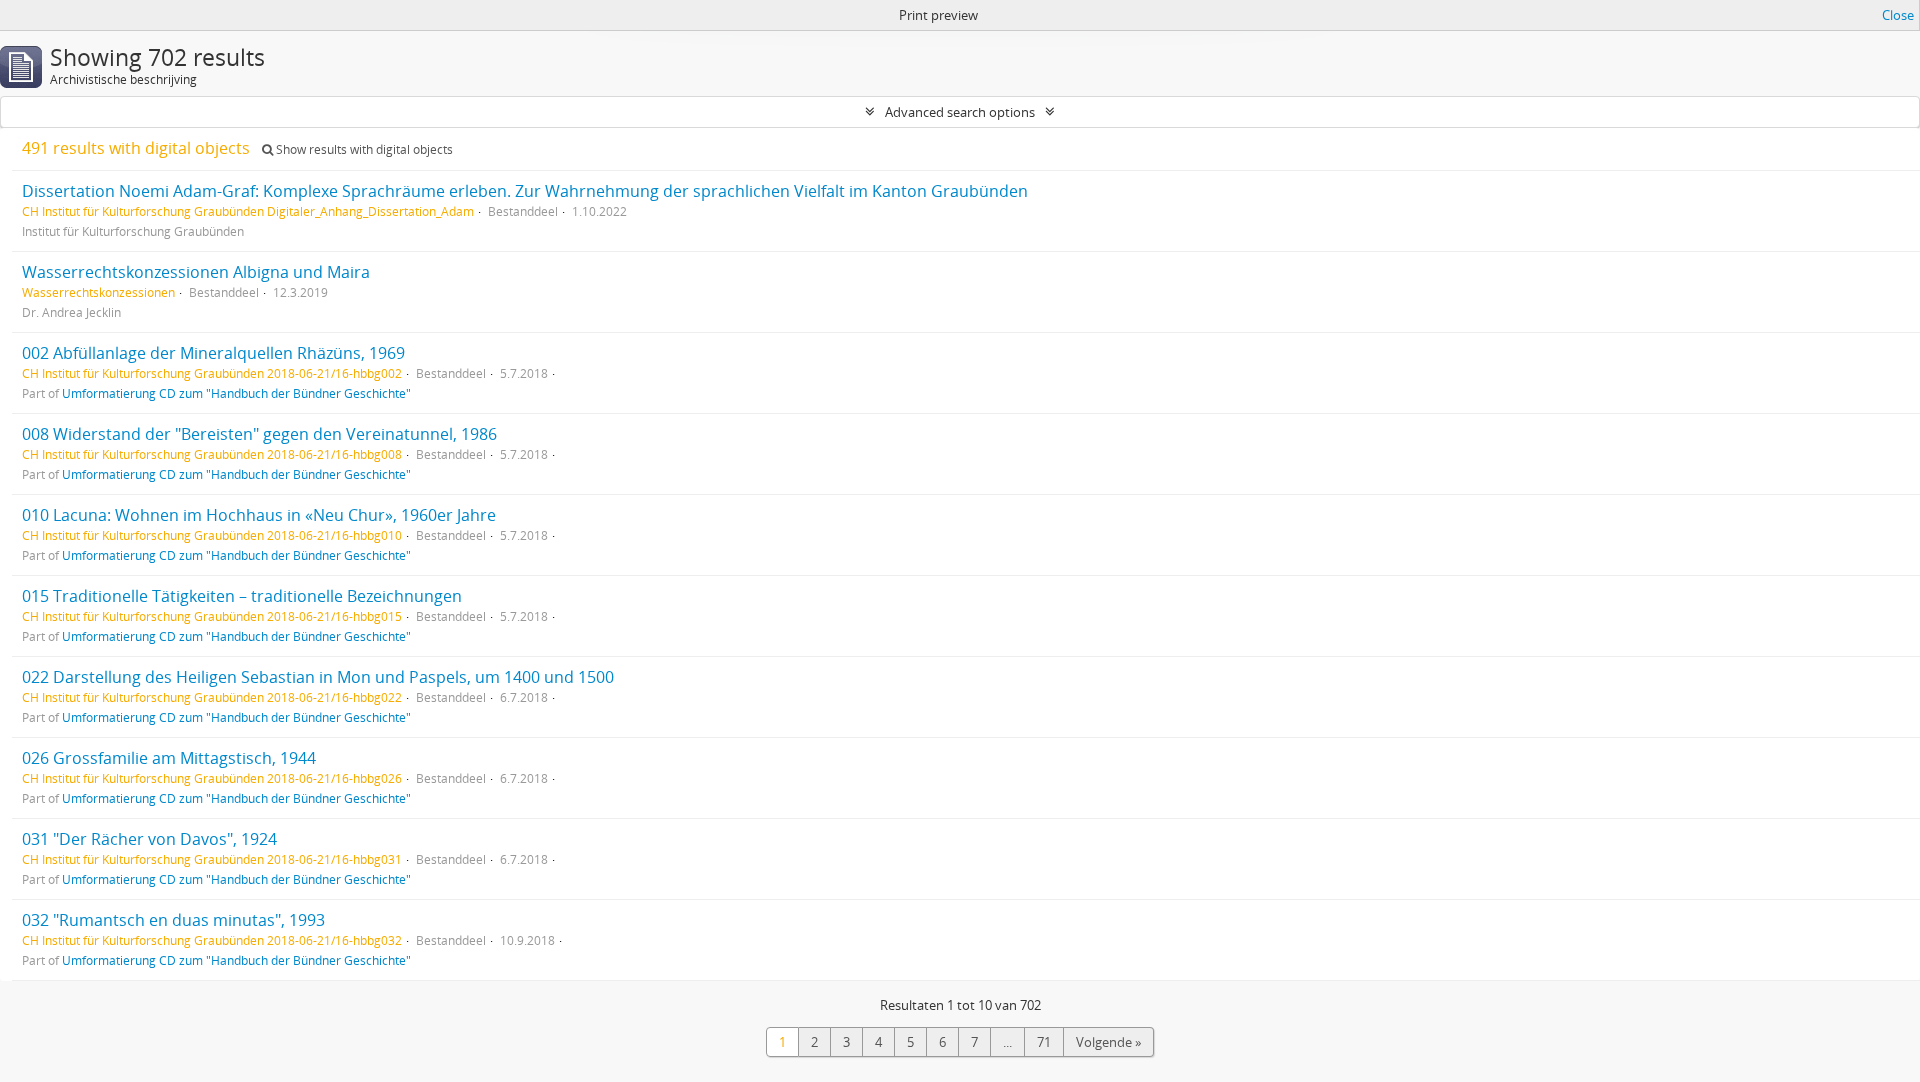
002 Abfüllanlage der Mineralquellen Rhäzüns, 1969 (213, 353)
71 (1044, 1042)
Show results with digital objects (363, 149)
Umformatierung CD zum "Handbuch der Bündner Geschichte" (236, 393)
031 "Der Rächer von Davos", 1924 (149, 839)
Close (1898, 15)
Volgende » (1108, 1042)
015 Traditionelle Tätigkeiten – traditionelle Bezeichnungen (242, 596)
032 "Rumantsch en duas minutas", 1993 (173, 920)
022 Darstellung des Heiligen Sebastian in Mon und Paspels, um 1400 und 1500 (318, 677)
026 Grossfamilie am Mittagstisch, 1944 (169, 758)
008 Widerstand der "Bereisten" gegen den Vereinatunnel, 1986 (259, 434)
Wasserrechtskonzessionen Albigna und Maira (196, 272)
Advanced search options (960, 112)
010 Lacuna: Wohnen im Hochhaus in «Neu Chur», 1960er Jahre (259, 515)
